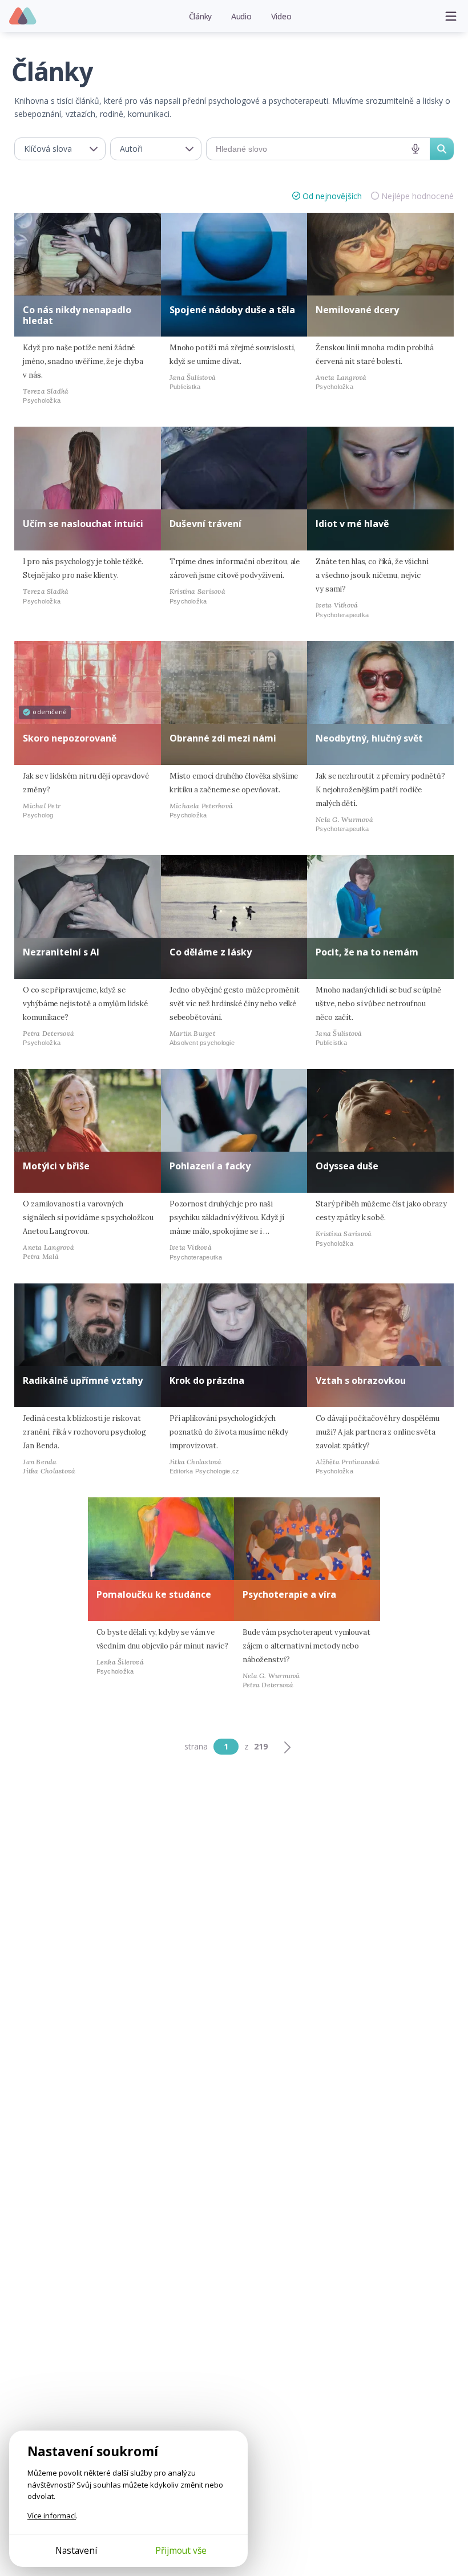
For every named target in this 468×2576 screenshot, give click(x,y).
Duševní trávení (205, 524)
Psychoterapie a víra (289, 1594)
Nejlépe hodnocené (417, 196)
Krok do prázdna (207, 1380)
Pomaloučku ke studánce (154, 1594)
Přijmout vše (181, 2550)
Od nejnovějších (332, 196)
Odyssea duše (347, 1166)
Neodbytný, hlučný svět (369, 738)
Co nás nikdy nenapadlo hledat (77, 315)
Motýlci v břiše (56, 1166)
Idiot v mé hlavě (352, 524)
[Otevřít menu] (451, 16)
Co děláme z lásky (211, 952)
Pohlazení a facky (210, 1166)
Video (281, 16)
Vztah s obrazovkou (361, 1380)
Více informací (52, 2516)
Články (201, 16)
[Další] (287, 1747)
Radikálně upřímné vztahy (83, 1380)
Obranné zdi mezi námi (223, 738)
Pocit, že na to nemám (367, 952)
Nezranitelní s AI (61, 952)
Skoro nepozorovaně (70, 738)
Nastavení (76, 2550)
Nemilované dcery (357, 310)
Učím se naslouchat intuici (83, 524)
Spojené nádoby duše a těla (232, 310)
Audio (241, 16)
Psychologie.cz (23, 17)
